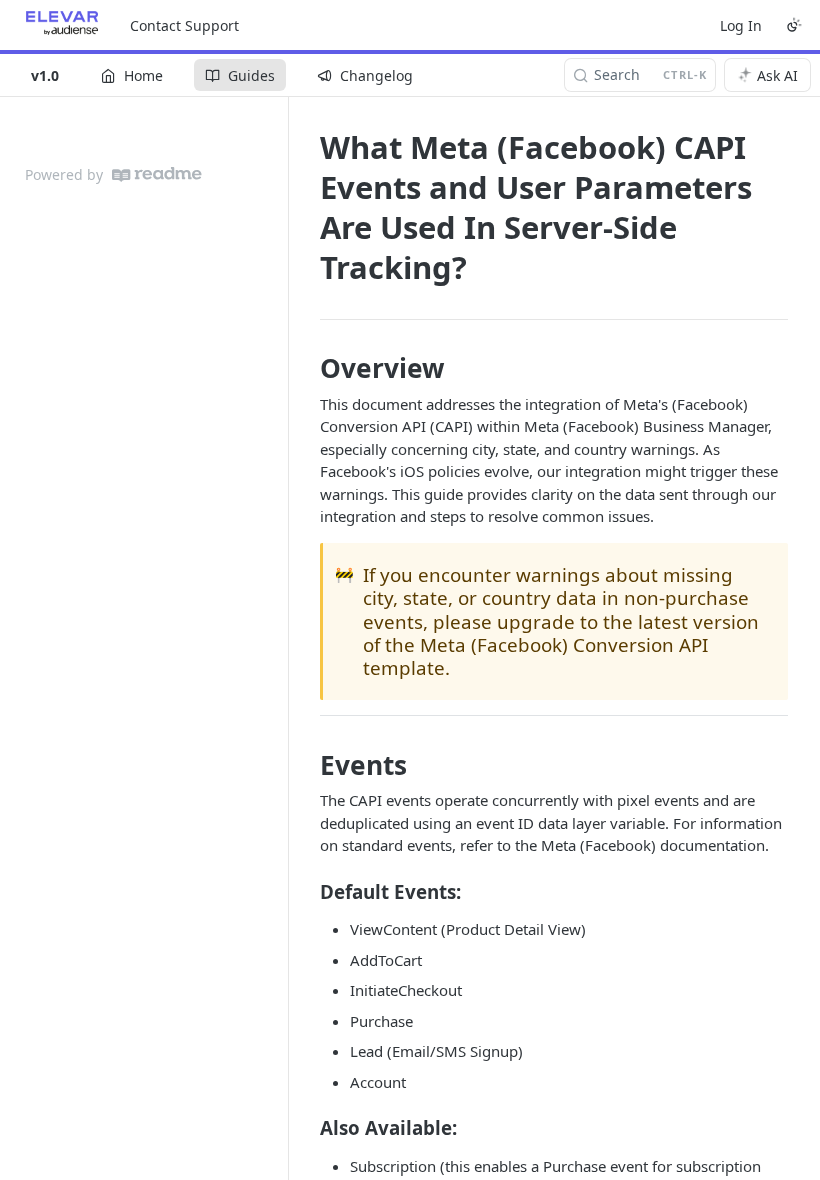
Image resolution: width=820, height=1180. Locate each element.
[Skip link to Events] (306, 765)
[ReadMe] (157, 174)
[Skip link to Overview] (306, 369)
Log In (741, 25)
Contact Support (184, 25)
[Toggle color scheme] (794, 25)
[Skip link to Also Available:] (306, 1128)
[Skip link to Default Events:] (306, 891)
